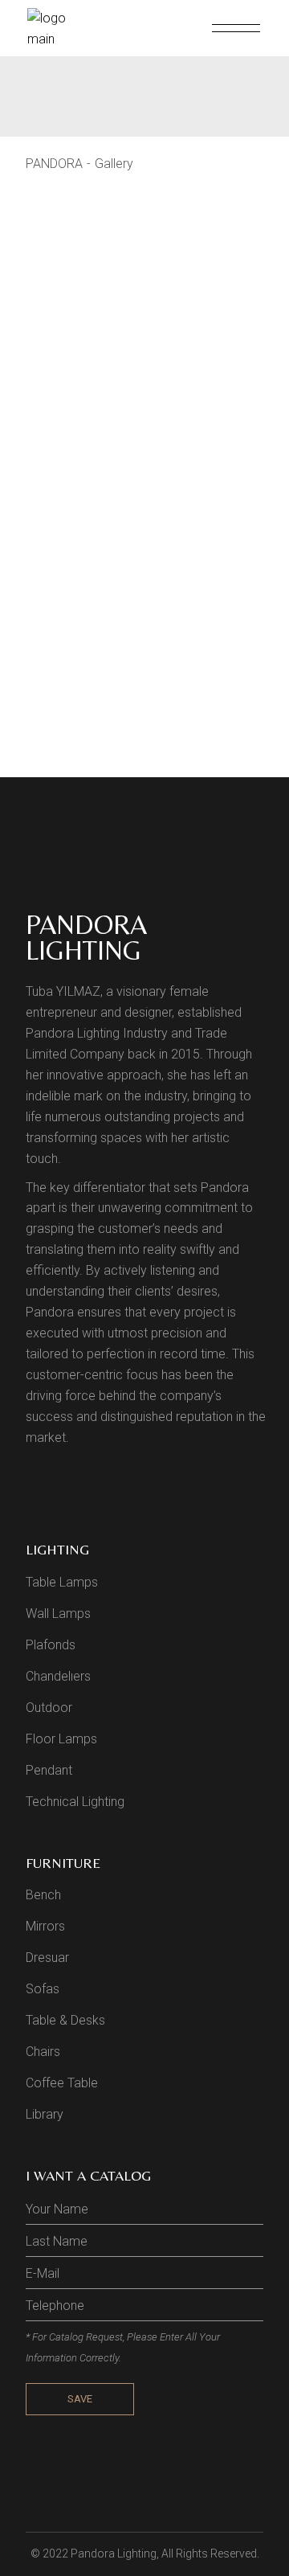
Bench (43, 1895)
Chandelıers (58, 1676)
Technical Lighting (75, 1802)
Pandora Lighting (114, 2553)
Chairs (43, 2052)
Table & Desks (65, 2020)
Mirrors (45, 1926)
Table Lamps (62, 1582)
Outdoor (49, 1708)
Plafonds (51, 1645)
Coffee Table (62, 2083)
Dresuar (47, 1958)
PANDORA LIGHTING (86, 937)
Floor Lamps (61, 1739)
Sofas (43, 1989)
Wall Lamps (58, 1614)
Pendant (49, 1770)
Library (45, 2114)
